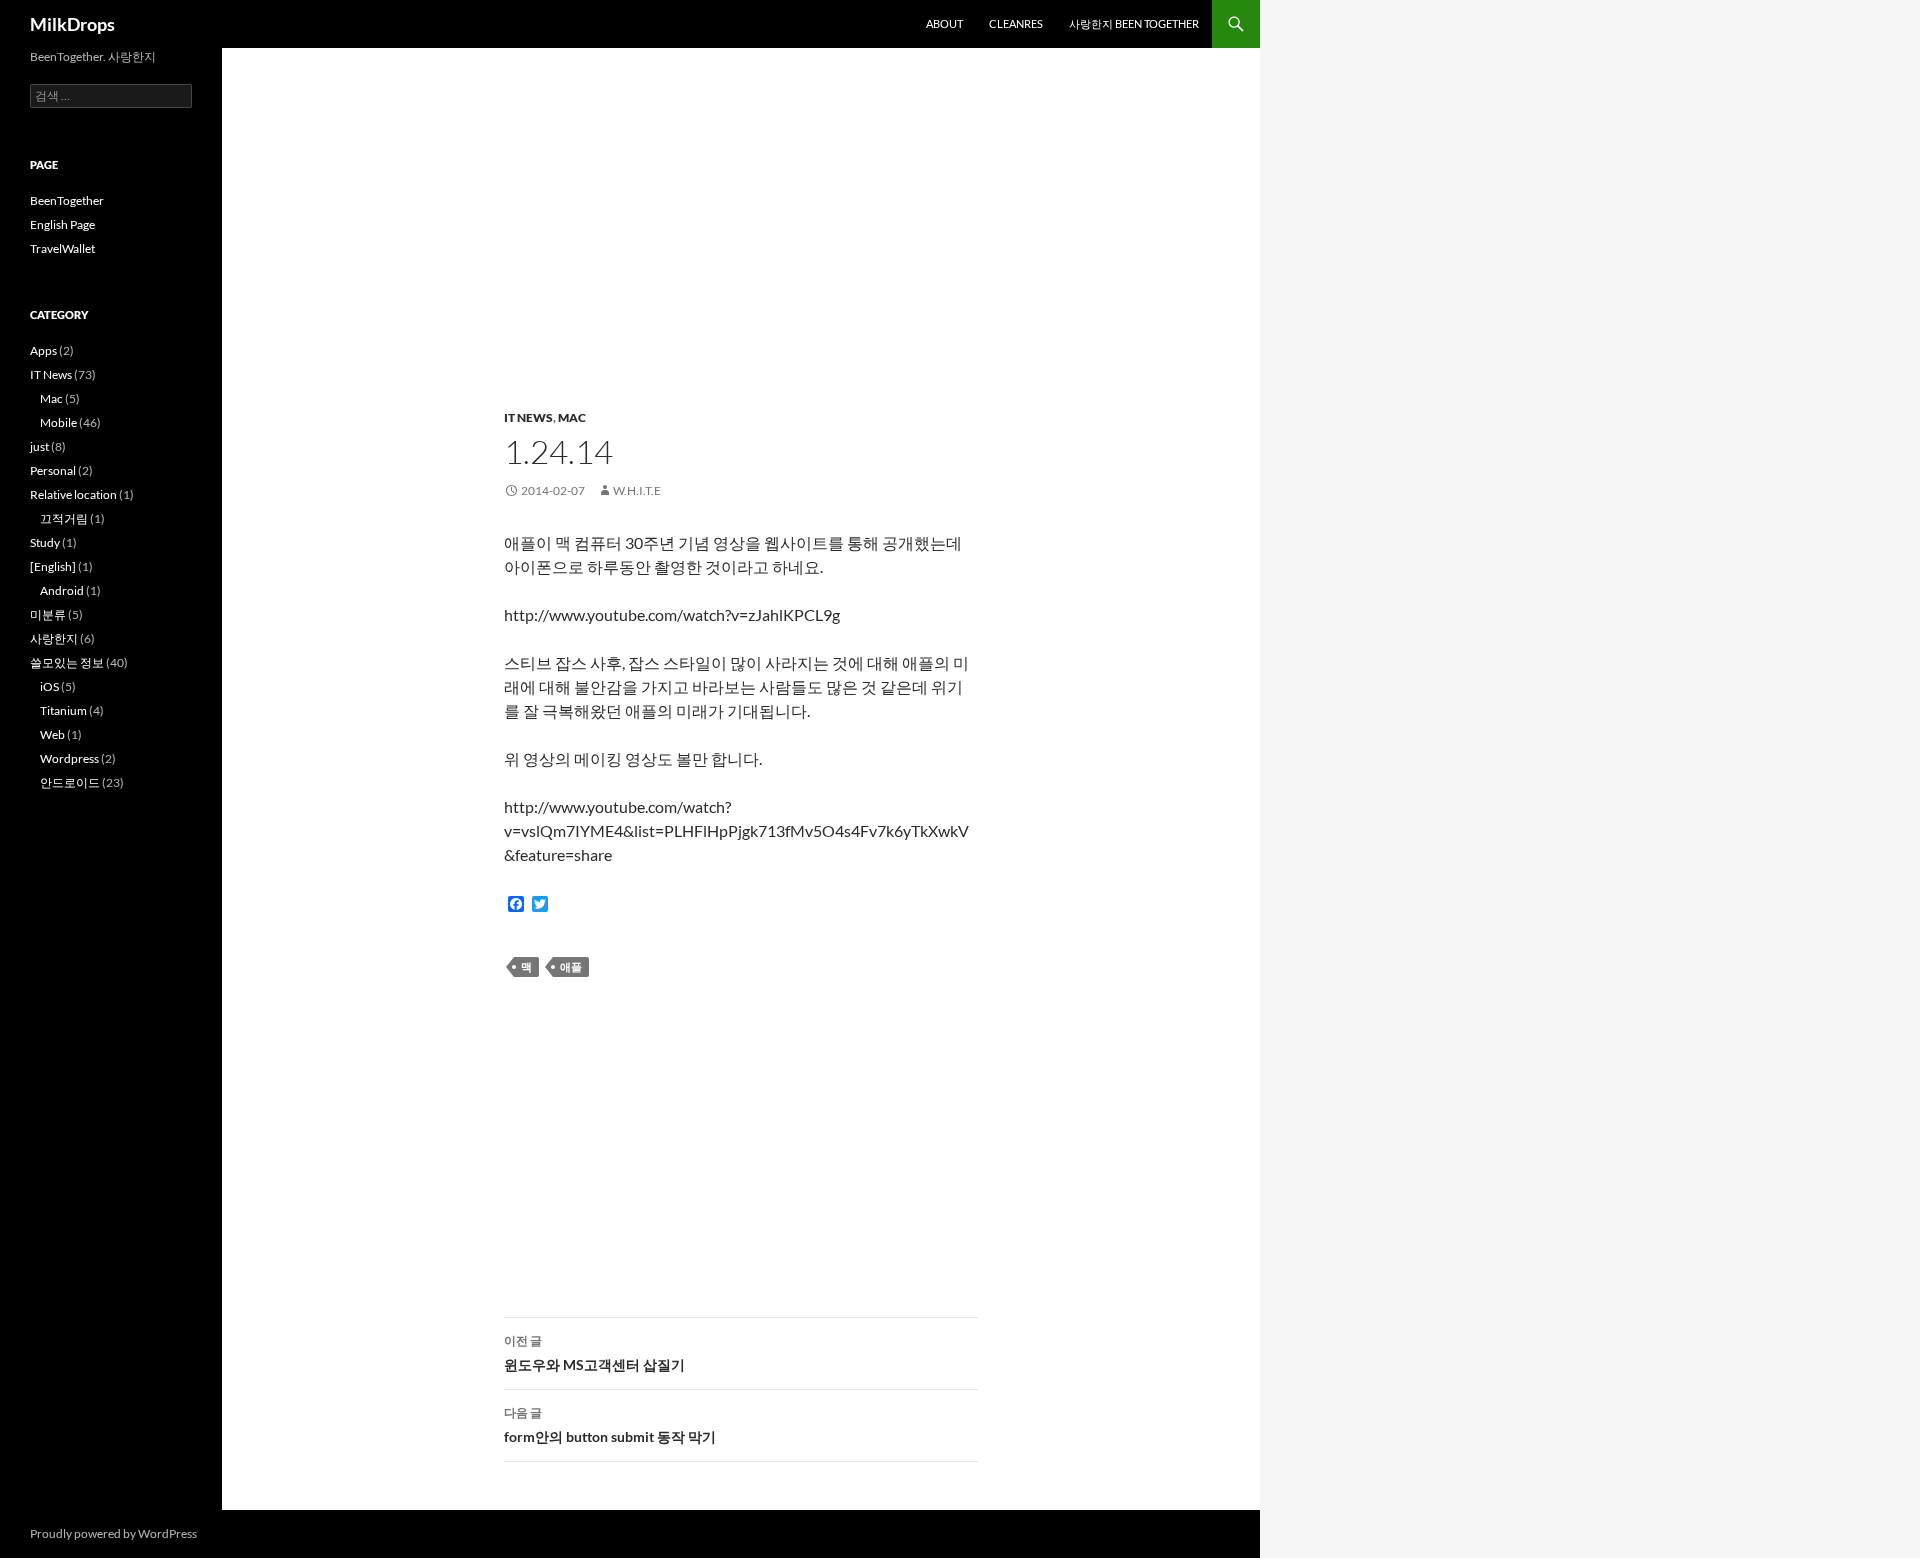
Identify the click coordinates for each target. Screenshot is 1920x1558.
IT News (528, 417)
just (39, 446)
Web (52, 734)
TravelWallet (62, 248)
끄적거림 (64, 518)
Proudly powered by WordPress (113, 1533)
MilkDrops (72, 24)
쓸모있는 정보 (67, 662)
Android (62, 590)
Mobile (58, 422)
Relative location (73, 494)
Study (45, 542)
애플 (571, 966)
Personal (53, 470)
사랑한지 (54, 638)
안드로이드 (70, 782)
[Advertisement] (741, 240)
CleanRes (1016, 23)
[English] (53, 566)
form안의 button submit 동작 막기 (610, 1425)
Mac (572, 417)
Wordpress (69, 758)
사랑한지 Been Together (1134, 23)
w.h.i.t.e (637, 490)
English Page (62, 224)
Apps (43, 350)
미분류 (48, 614)
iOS (49, 686)
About (944, 23)
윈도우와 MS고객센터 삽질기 (594, 1353)
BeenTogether (67, 200)
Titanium (63, 710)
